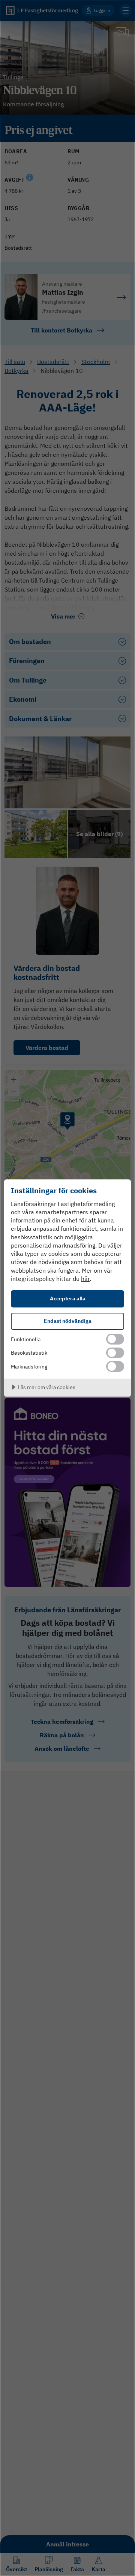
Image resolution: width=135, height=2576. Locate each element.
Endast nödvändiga (68, 1321)
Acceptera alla (68, 1298)
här (85, 1279)
